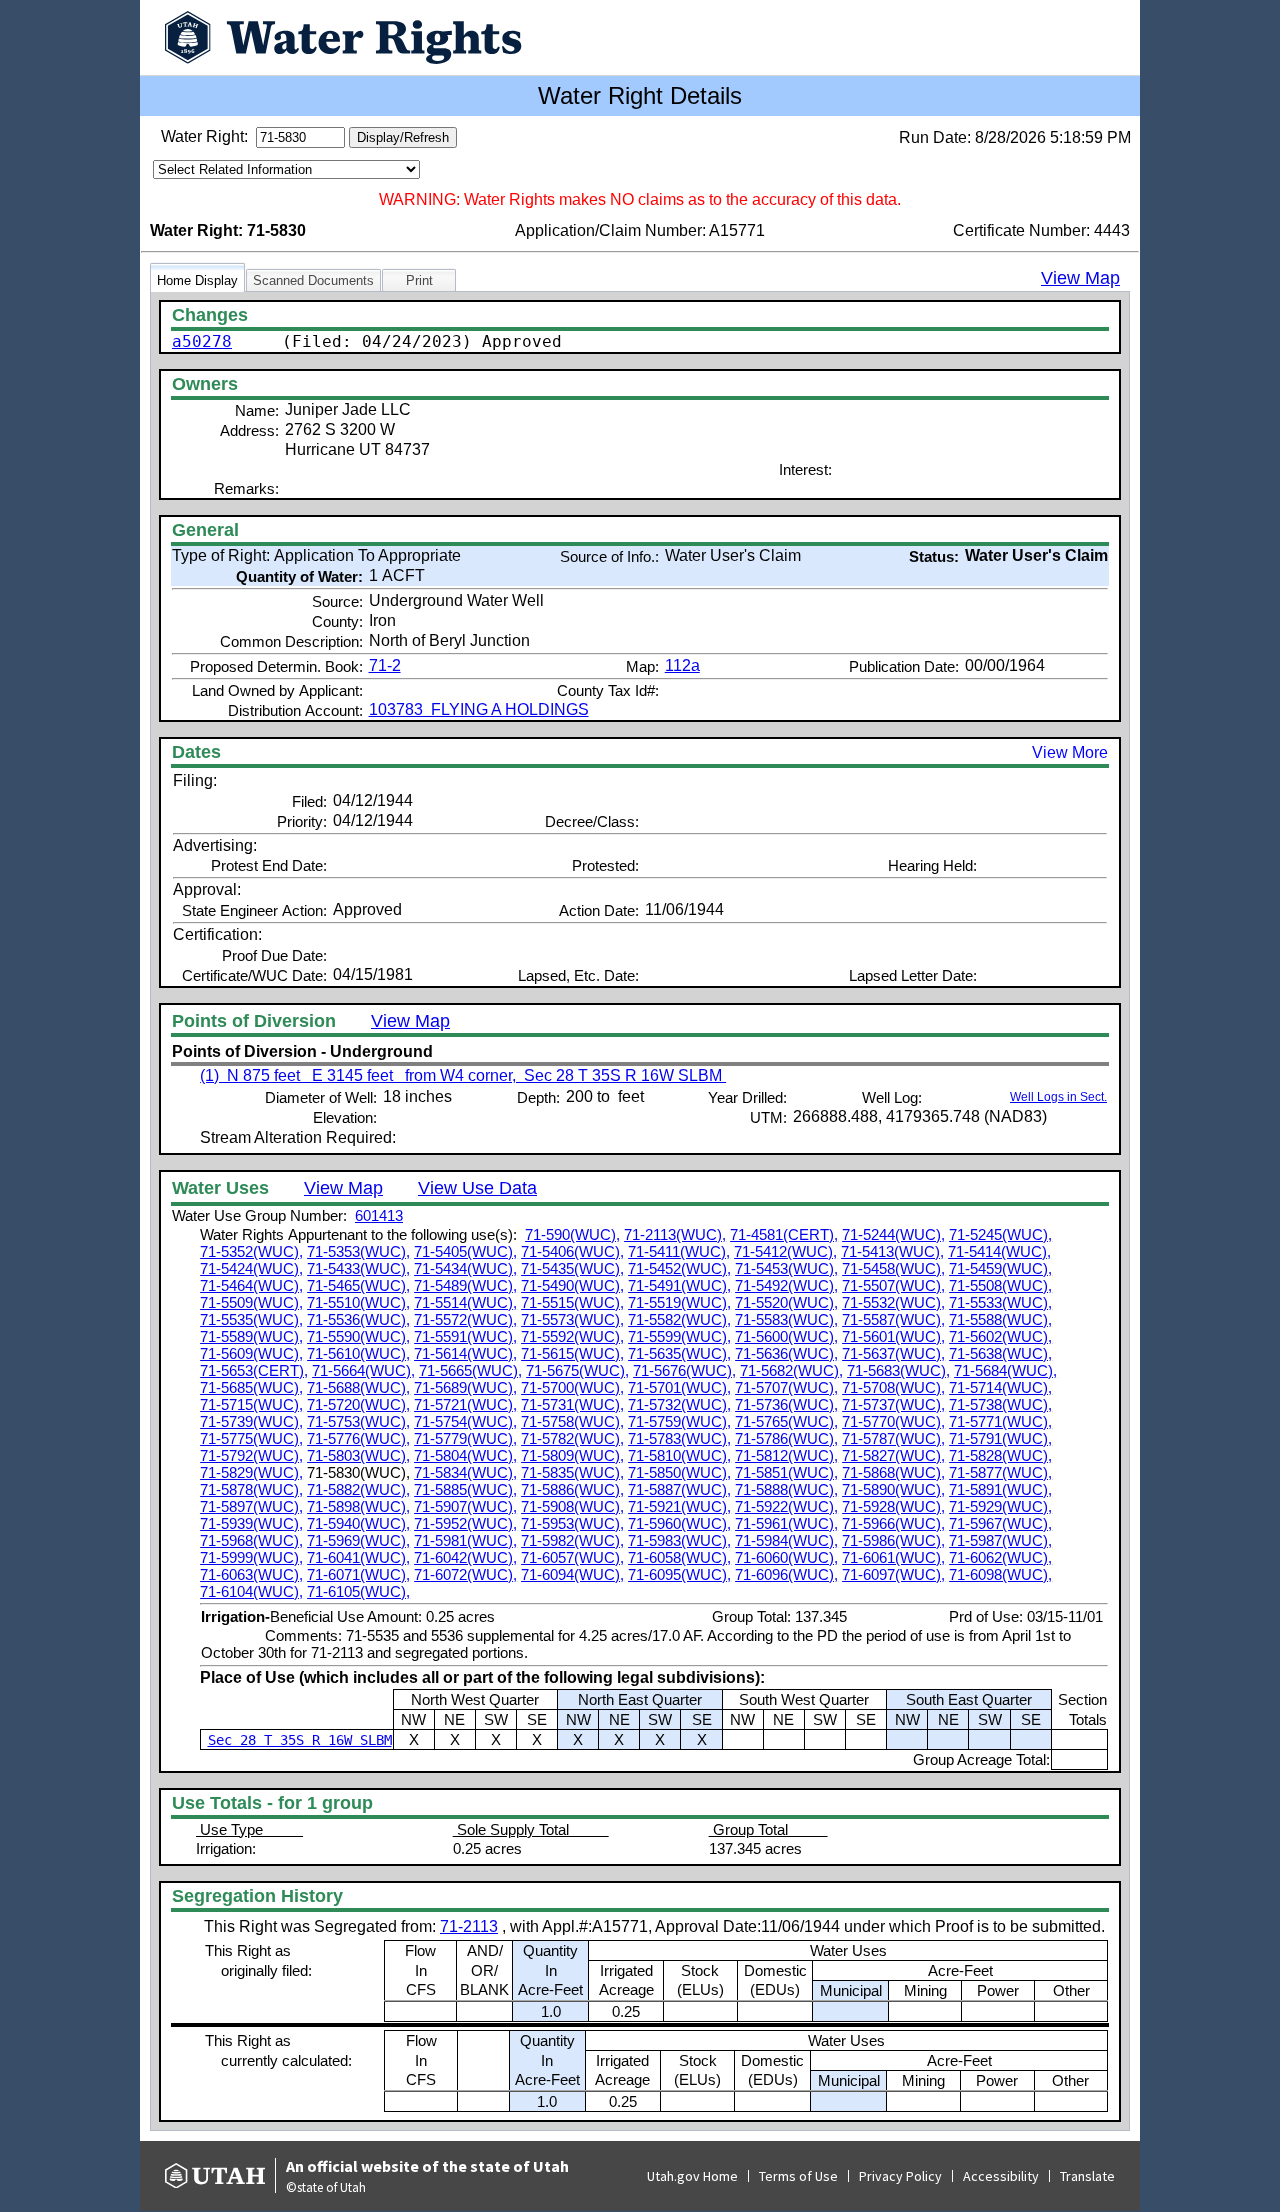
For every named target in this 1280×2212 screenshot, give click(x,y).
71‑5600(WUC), (786, 1336)
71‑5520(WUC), (786, 1302)
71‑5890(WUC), (893, 1489)
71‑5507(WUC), (893, 1285)
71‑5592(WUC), (572, 1336)
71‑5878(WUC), (251, 1489)
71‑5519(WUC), (679, 1302)
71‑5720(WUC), (358, 1404)
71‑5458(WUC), (893, 1268)
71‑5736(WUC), (786, 1404)
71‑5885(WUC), (465, 1489)
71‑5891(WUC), (1000, 1489)
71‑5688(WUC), (358, 1387)
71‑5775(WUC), (251, 1438)
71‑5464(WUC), (251, 1285)
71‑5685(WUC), (251, 1387)
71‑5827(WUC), (893, 1455)
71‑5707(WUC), (786, 1387)
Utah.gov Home (692, 2176)
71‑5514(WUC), (465, 1302)
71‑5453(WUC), (786, 1268)
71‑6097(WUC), (893, 1574)
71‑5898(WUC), (358, 1506)
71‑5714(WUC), (1000, 1387)
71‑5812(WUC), (786, 1455)
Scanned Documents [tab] (313, 280)
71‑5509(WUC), (251, 1302)
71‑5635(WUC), (679, 1353)
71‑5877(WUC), (1000, 1472)
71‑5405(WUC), (465, 1251)
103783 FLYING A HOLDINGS (479, 709)
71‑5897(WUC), (251, 1506)
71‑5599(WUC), (679, 1336)
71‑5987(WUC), (1000, 1540)
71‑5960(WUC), (679, 1523)
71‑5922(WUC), (786, 1506)
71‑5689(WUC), (465, 1387)
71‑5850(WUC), (679, 1472)
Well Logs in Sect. (1058, 1097)
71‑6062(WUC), (1000, 1557)
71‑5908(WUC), (572, 1506)
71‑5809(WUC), (572, 1455)
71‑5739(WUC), (251, 1421)
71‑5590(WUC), (358, 1336)
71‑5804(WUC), (465, 1455)
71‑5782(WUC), (572, 1438)
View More (1070, 752)
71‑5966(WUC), (893, 1523)
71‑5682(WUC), (791, 1370)
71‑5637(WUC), (893, 1353)
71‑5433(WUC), (358, 1268)
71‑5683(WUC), (898, 1370)
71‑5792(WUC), (251, 1455)
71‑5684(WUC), (1005, 1370)
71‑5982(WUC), (572, 1540)
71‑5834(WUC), (465, 1472)
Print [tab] (419, 280)
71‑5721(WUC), (465, 1404)
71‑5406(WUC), (572, 1251)
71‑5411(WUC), (679, 1251)
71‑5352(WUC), (251, 1251)
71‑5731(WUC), (572, 1404)
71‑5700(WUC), (572, 1387)
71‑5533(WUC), (1000, 1302)
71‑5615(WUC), (572, 1353)
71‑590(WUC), (572, 1234)
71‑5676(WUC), (684, 1370)
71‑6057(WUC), (572, 1557)
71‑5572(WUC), (465, 1319)
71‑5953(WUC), (572, 1523)
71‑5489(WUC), (465, 1285)
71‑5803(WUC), (358, 1455)
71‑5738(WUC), (1000, 1404)
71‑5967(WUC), (1000, 1523)
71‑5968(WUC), (251, 1540)
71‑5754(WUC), (465, 1421)
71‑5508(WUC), (1000, 1285)
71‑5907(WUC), (465, 1506)
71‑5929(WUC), (1000, 1506)
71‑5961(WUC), (786, 1523)
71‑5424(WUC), (251, 1268)
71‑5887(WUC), (679, 1489)
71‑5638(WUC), (1000, 1353)
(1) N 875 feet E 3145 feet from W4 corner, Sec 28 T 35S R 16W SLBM (463, 1075)
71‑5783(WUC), (679, 1438)
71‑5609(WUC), (251, 1353)
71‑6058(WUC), (679, 1557)
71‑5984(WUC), (786, 1540)
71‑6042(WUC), (465, 1557)
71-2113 (469, 1926)
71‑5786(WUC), (786, 1438)
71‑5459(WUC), (1000, 1268)
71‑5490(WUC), (572, 1285)
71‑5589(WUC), (251, 1336)
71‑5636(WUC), (786, 1353)
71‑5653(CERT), (254, 1370)
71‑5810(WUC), (679, 1455)
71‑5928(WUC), (893, 1506)
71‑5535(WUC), (251, 1319)
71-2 (385, 665)
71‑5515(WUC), (572, 1302)
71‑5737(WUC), (893, 1404)
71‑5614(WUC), (465, 1353)
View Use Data (477, 1188)
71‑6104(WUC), (251, 1591)
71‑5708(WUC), (893, 1387)
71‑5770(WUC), (893, 1421)
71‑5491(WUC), (679, 1285)
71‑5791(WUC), (1000, 1438)
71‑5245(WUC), (1000, 1234)
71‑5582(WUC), (679, 1319)
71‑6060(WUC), (786, 1557)
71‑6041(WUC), (358, 1557)
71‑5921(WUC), (679, 1506)
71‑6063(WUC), (251, 1574)
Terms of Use (798, 2176)
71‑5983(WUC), (679, 1540)
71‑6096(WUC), (786, 1574)
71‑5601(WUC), (893, 1336)
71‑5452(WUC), (679, 1268)
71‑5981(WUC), (465, 1540)
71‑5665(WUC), (470, 1370)
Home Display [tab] (197, 280)
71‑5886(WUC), (572, 1489)
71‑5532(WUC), (893, 1302)
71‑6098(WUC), (1000, 1574)
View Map (1080, 278)
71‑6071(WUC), (358, 1574)
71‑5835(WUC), (572, 1472)
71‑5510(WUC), (358, 1302)
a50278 (202, 341)
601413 (379, 1215)
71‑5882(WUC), (358, 1489)
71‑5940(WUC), (358, 1523)
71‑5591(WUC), (465, 1336)
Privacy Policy (900, 2176)
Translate (1087, 2176)
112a (682, 665)
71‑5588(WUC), (1000, 1319)
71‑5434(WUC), (465, 1268)
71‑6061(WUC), (893, 1557)
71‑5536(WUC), (358, 1319)
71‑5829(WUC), (251, 1472)
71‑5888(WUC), (786, 1489)
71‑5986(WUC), (893, 1540)
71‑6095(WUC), (679, 1574)
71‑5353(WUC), (358, 1251)
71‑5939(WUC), (251, 1523)
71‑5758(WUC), (572, 1421)
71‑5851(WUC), (786, 1472)
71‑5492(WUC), (786, 1285)
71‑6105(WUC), (358, 1591)
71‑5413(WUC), (892, 1251)
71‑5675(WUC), (577, 1370)
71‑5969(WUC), (358, 1540)
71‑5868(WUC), (893, 1472)
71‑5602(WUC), (1000, 1336)
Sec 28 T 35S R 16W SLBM (300, 1740)
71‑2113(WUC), (675, 1234)
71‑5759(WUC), (679, 1421)
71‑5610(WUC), (358, 1353)
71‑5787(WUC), (893, 1438)
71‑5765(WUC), (786, 1421)
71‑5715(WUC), (251, 1404)
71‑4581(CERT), (784, 1234)
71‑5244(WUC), (893, 1234)
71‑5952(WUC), (465, 1523)
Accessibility (1001, 2176)
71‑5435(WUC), (572, 1268)
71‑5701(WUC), (679, 1387)
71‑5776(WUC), (358, 1438)
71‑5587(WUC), (893, 1319)
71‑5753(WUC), (358, 1421)
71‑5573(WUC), (572, 1319)
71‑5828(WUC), (1000, 1455)
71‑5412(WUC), (785, 1251)
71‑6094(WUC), (572, 1574)
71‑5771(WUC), (1000, 1421)
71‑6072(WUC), (465, 1574)
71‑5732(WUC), (679, 1404)
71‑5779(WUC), (465, 1438)
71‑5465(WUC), (358, 1285)
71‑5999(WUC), (251, 1557)
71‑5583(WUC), (786, 1319)
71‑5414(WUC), (999, 1251)
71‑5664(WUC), (363, 1370)
